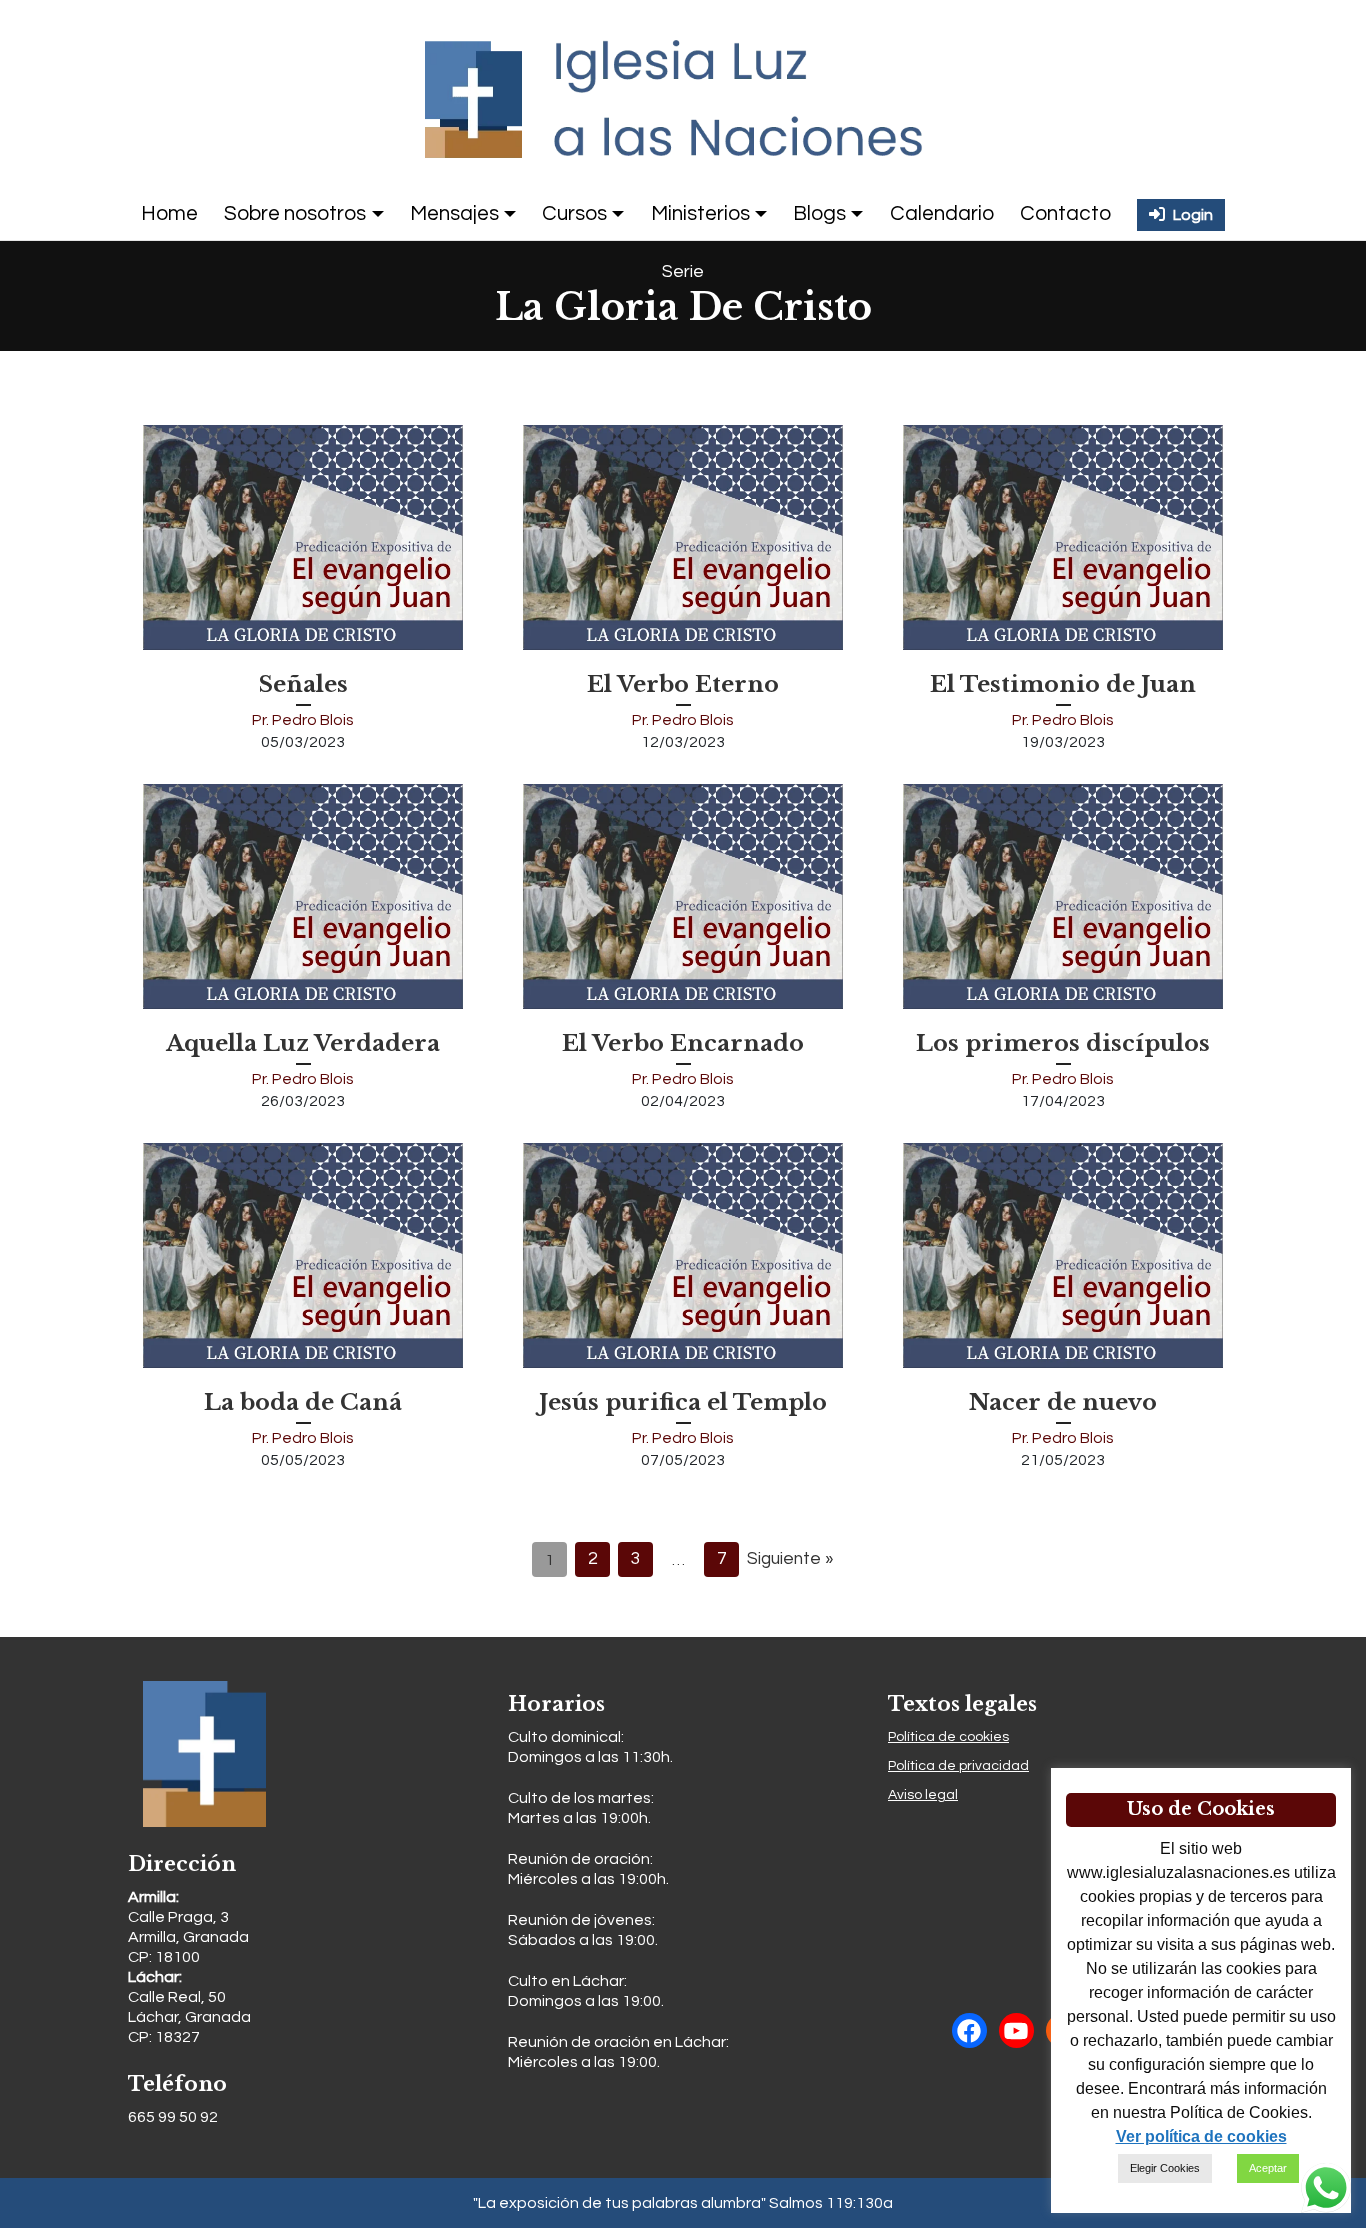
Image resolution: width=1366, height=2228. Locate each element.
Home (169, 213)
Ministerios (700, 213)
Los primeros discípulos (1063, 1043)
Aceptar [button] (1268, 2168)
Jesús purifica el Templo (683, 1402)
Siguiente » (790, 1559)
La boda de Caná (303, 1402)
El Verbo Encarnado (683, 1043)
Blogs (819, 213)
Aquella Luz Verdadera (303, 1043)
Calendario (942, 213)
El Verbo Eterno (683, 684)
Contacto (1065, 213)
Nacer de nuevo (1063, 1402)
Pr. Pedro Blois (303, 720)
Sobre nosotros (295, 213)
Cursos (574, 213)
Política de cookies (948, 1737)
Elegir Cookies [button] (1165, 2168)
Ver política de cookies (1201, 2136)
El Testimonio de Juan (1063, 684)
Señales (303, 684)
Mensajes (454, 213)
